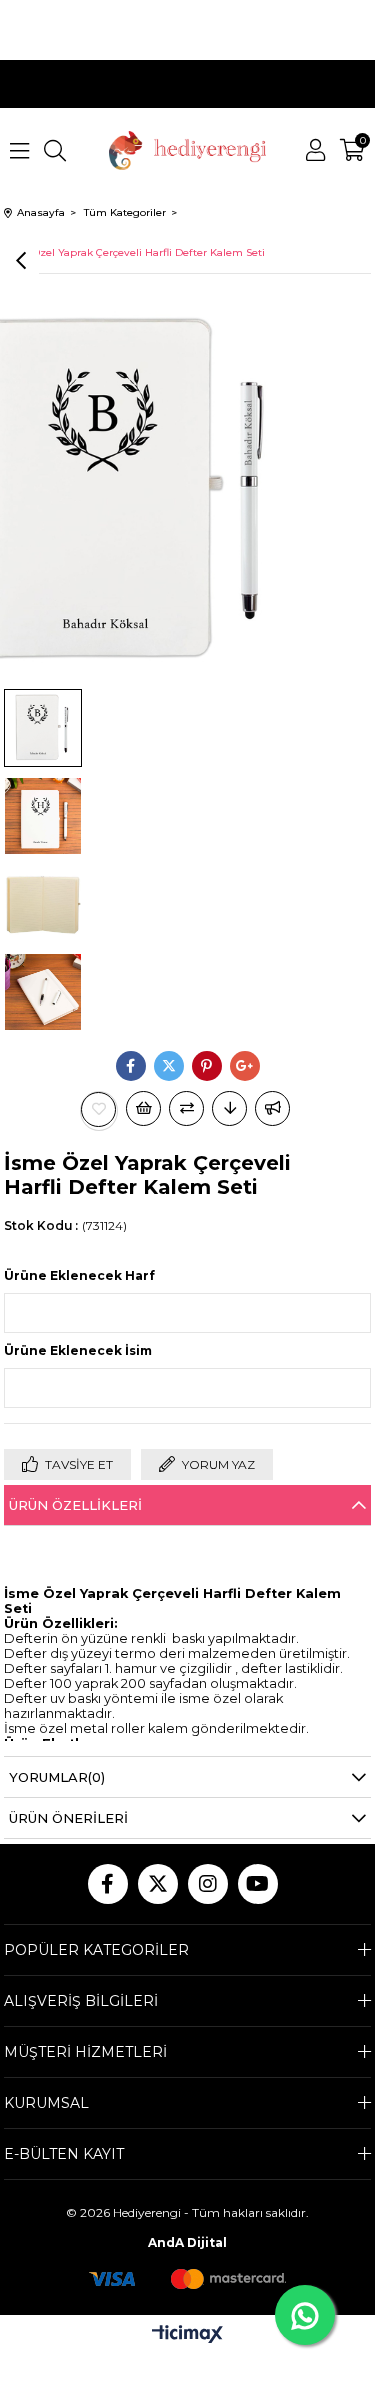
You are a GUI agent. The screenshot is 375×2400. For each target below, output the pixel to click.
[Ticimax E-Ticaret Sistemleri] (187, 2335)
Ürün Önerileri (68, 1818)
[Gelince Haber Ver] (272, 1108)
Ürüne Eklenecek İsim (78, 1350)
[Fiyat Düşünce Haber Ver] (229, 1108)
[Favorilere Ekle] (99, 1109)
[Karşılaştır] (186, 1108)
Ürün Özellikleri (75, 1505)
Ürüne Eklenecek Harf (79, 1275)
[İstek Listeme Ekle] (143, 1108)
